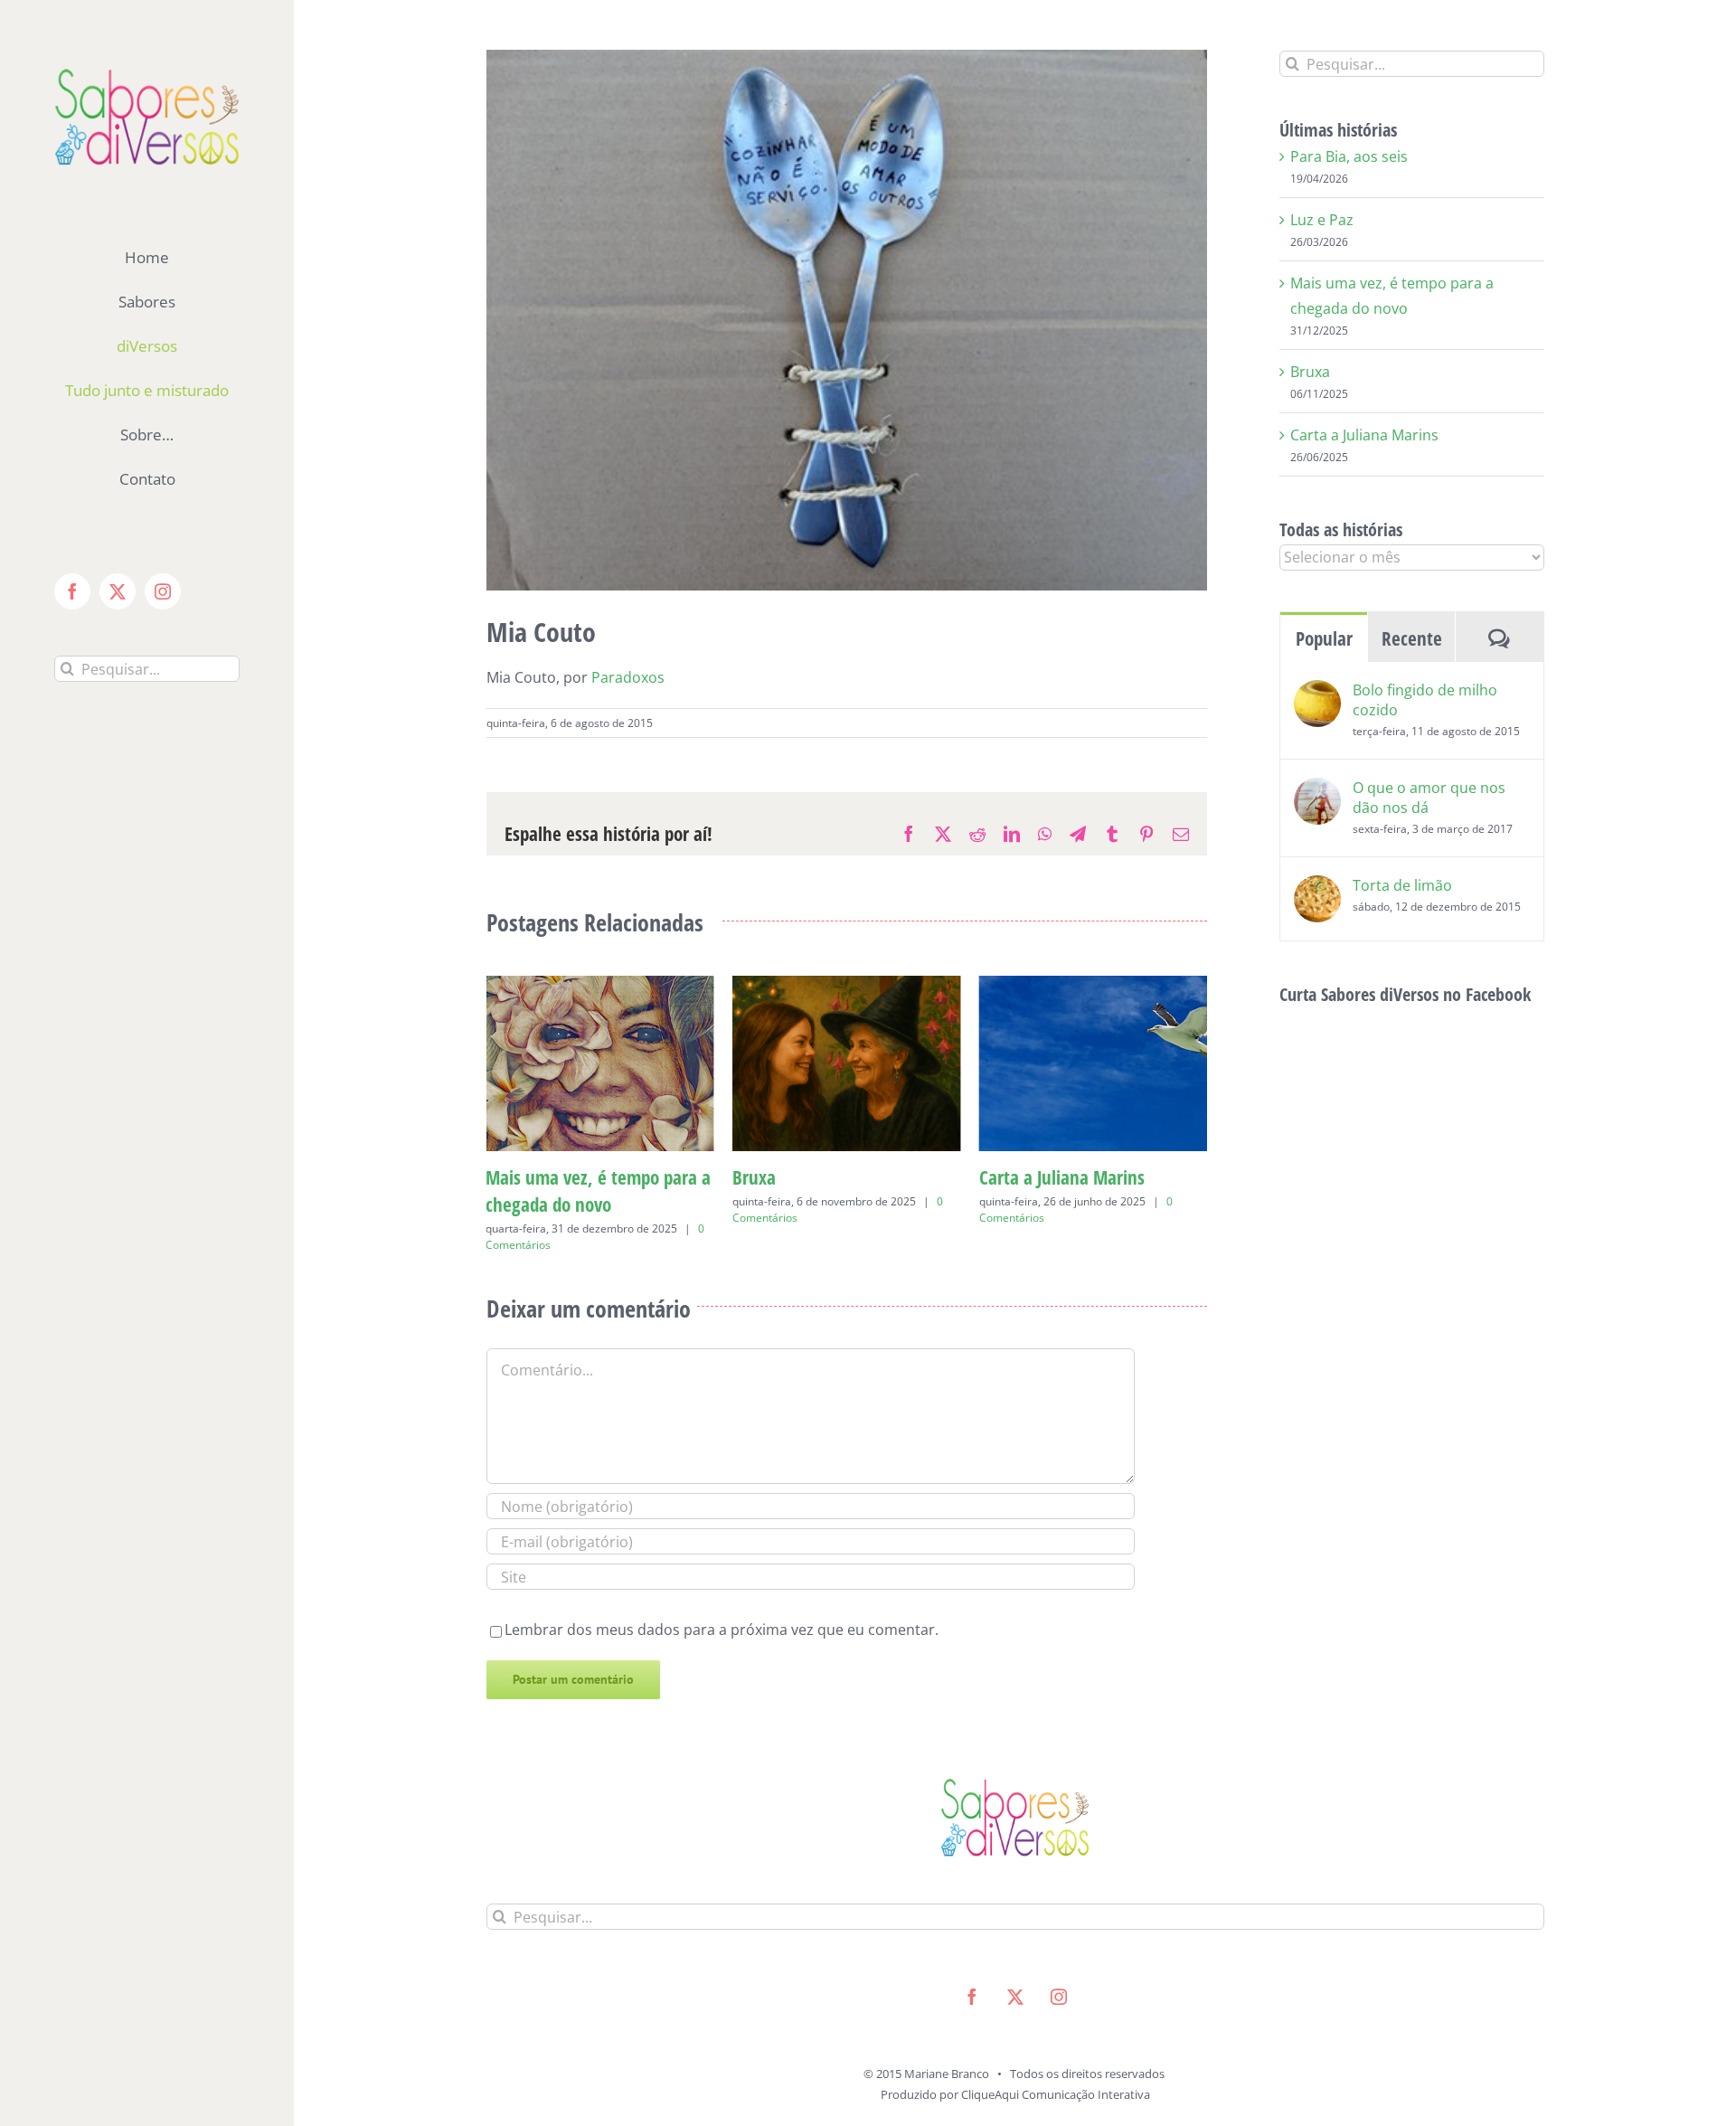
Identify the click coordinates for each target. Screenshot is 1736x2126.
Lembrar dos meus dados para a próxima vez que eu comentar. (722, 1602)
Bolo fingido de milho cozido (1425, 700)
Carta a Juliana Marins (815, 1177)
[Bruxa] (600, 986)
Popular (1324, 638)
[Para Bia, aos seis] (1094, 986)
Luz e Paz (1322, 220)
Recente (1412, 638)
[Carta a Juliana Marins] (847, 986)
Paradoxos (628, 677)
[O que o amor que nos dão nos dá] (1317, 790)
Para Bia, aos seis (1044, 1177)
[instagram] (1059, 1970)
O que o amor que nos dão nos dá (1429, 798)
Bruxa (507, 1177)
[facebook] (972, 1970)
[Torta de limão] (1317, 888)
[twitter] (1015, 1970)
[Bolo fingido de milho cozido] (1317, 693)
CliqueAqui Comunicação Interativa (1056, 2067)
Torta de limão (1402, 885)
